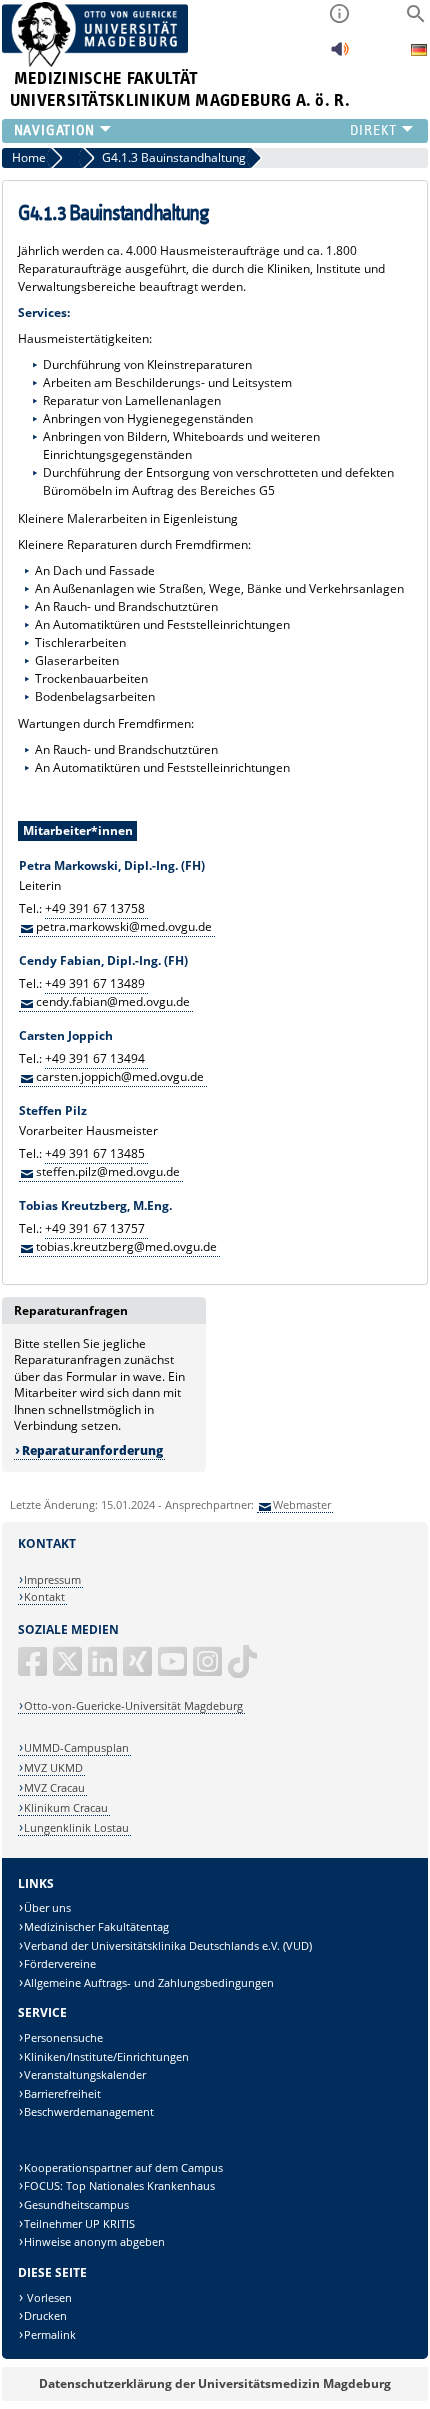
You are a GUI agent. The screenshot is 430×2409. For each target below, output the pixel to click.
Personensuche (63, 2037)
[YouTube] (174, 1669)
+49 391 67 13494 (95, 1058)
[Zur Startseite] (95, 62)
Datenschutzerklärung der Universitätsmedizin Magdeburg (215, 2383)
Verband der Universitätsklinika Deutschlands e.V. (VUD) (168, 1945)
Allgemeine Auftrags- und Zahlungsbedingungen (149, 1982)
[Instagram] (209, 1669)
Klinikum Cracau (66, 1807)
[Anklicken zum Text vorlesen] (340, 54)
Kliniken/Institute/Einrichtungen (106, 2056)
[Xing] (139, 1669)
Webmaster (302, 1504)
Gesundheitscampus (76, 2204)
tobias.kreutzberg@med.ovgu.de (126, 1246)
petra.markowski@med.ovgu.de (124, 926)
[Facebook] (34, 1669)
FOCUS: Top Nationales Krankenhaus (119, 2185)
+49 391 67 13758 (95, 908)
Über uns (47, 1907)
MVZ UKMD (53, 1767)
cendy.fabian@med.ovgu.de (113, 1001)
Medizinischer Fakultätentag (96, 1926)
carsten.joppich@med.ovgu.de (120, 1076)
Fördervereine (60, 1963)
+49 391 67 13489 (95, 983)
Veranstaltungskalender (85, 2074)
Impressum (52, 1579)
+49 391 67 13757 (95, 1228)
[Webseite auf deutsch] (419, 52)
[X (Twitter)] (69, 1669)
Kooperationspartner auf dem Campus (123, 2167)
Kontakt (44, 1596)
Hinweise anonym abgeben (94, 2241)
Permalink (50, 2334)
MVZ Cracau (54, 1787)
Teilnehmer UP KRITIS (79, 2223)
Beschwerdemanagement (89, 2111)
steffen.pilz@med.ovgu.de (108, 1171)
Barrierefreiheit (62, 2093)
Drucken (45, 2315)
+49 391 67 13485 (95, 1153)
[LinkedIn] (104, 1669)
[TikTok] (244, 1669)
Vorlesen (48, 2297)
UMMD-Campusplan (76, 1747)
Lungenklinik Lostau (76, 1827)
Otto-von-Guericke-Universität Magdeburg (133, 1705)
